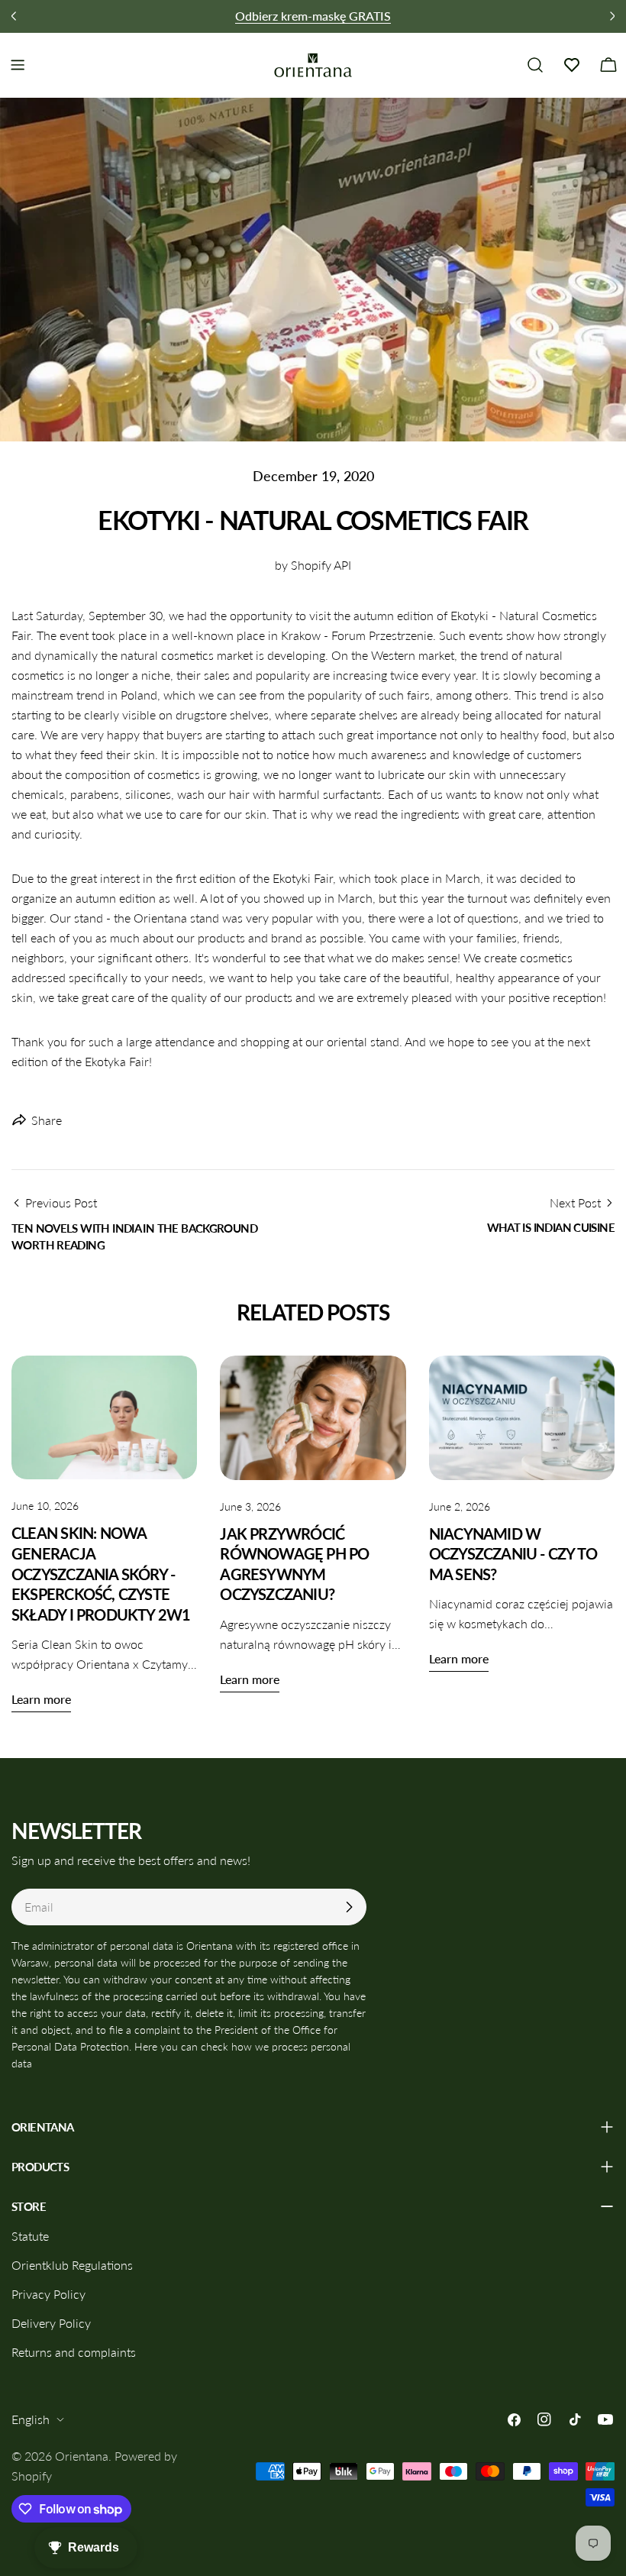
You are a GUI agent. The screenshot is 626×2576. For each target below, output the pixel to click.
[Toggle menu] (18, 65)
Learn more (41, 1699)
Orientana (82, 2456)
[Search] (535, 65)
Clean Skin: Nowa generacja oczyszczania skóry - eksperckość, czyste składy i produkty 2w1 (101, 1574)
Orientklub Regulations (72, 2265)
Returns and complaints (74, 2352)
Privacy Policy (48, 2294)
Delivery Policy (51, 2323)
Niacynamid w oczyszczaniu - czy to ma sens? (513, 1554)
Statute (30, 2236)
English (31, 2419)
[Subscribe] (349, 1907)
